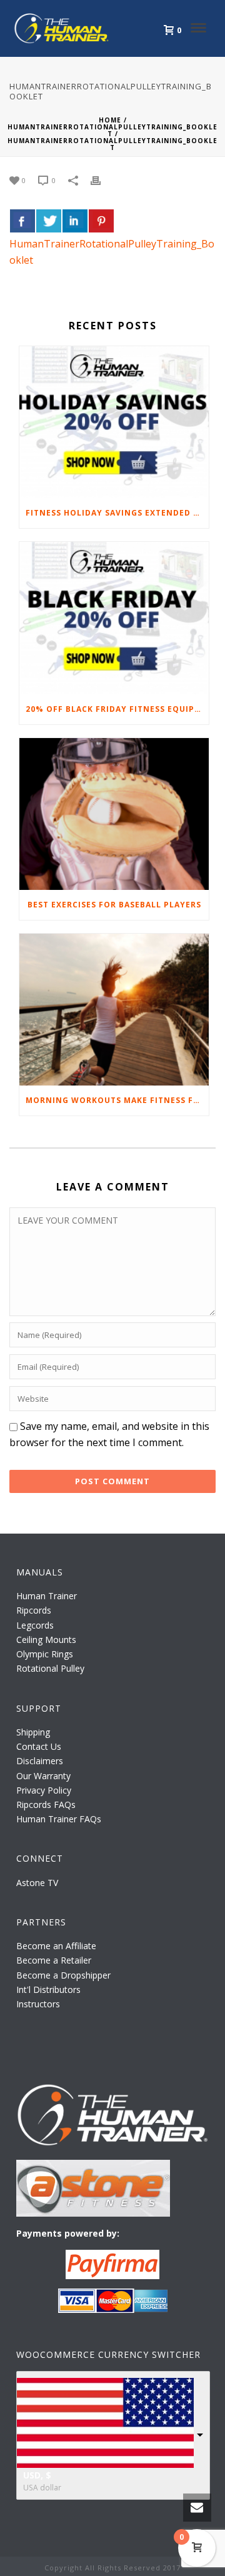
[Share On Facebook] (22, 221)
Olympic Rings (45, 1654)
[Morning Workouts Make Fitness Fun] (114, 1010)
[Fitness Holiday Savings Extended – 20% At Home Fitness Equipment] (114, 422)
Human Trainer (47, 1596)
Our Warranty (43, 1776)
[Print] (102, 180)
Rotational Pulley (50, 1668)
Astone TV (37, 1883)
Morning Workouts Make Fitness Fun (116, 1100)
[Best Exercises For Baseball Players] (114, 814)
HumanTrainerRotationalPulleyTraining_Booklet (112, 130)
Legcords (35, 1625)
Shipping (33, 1732)
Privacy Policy (44, 1790)
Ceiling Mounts (46, 1640)
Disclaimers (40, 1761)
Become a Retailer (54, 1960)
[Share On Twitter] (49, 221)
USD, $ (37, 2475)
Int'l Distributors (48, 1989)
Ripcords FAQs (46, 1805)
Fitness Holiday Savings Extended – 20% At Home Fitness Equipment (117, 513)
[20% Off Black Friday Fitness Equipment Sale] (114, 618)
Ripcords (34, 1610)
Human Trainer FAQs (59, 1819)
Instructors (38, 2004)
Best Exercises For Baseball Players (114, 905)
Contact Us (39, 1746)
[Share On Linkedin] (75, 221)
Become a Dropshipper (63, 1975)
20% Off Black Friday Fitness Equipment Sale (117, 709)
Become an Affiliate (56, 1946)
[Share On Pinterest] (101, 221)
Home (110, 120)
